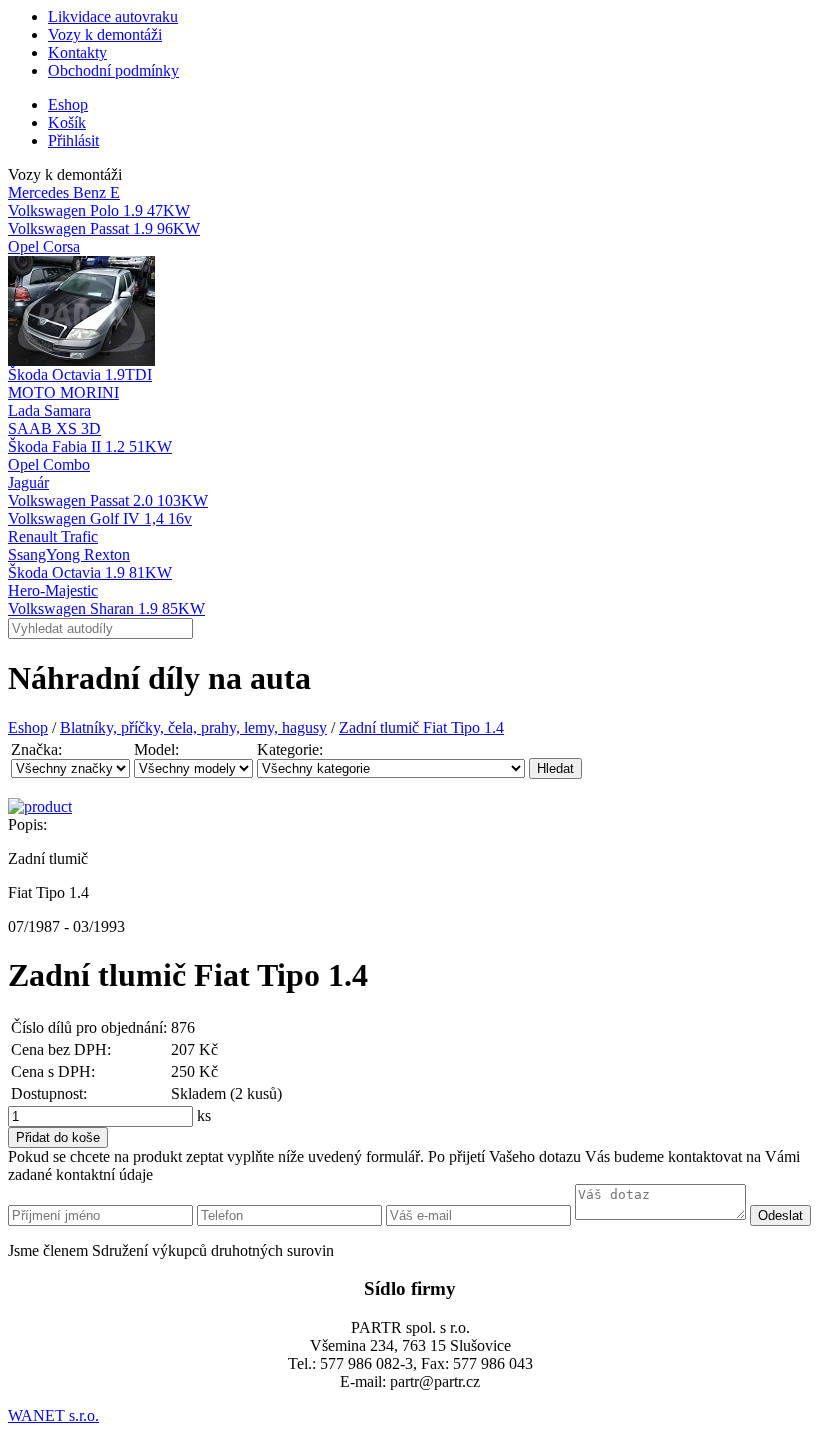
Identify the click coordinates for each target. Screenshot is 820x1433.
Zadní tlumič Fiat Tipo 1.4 (421, 727)
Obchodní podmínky (113, 70)
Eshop (68, 104)
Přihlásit (73, 140)
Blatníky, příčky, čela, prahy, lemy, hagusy (193, 727)
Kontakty (77, 52)
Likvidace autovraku (113, 16)
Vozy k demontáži (105, 34)
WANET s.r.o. (53, 1415)
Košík (67, 122)
